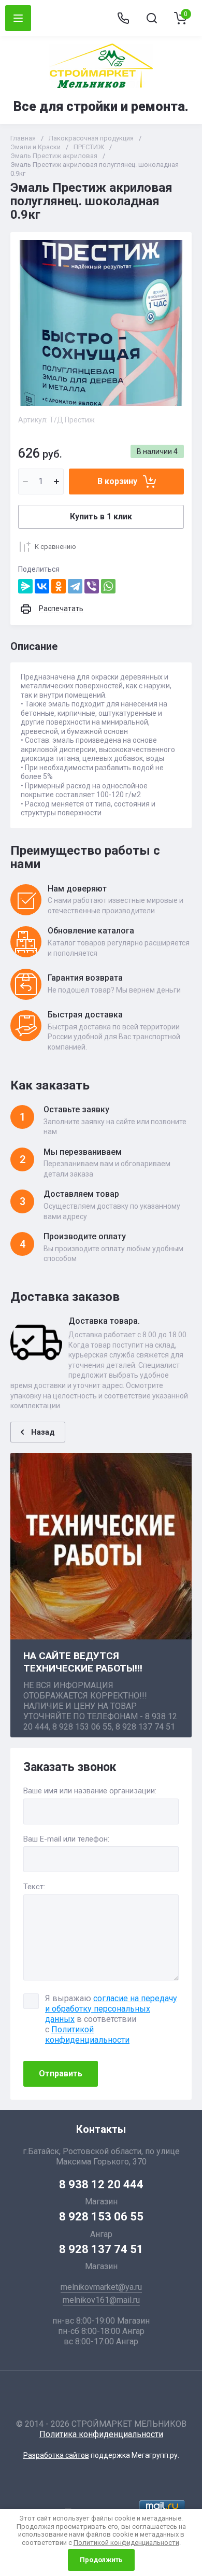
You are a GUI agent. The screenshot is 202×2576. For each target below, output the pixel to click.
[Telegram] (75, 586)
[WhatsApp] (108, 586)
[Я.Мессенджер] (25, 586)
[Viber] (92, 586)
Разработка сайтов (56, 2455)
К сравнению (55, 547)
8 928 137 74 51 (101, 2249)
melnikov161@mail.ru (101, 2300)
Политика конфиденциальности (101, 2434)
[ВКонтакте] (42, 586)
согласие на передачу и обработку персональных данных (111, 2009)
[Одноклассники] (59, 586)
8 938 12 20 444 (101, 2184)
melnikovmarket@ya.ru (101, 2287)
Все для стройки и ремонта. (101, 107)
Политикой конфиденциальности (87, 2035)
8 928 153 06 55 (101, 2217)
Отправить (61, 2073)
